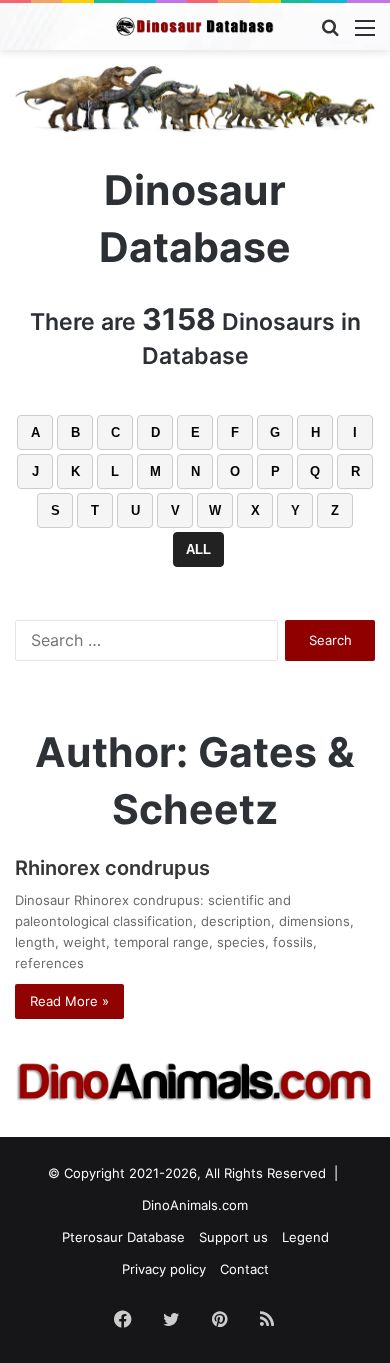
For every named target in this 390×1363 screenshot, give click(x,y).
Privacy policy (164, 1269)
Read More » (69, 1001)
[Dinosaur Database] (195, 26)
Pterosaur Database (123, 1237)
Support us (233, 1237)
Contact (244, 1269)
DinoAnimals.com (195, 1205)
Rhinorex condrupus (112, 868)
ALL (198, 549)
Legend (305, 1237)
